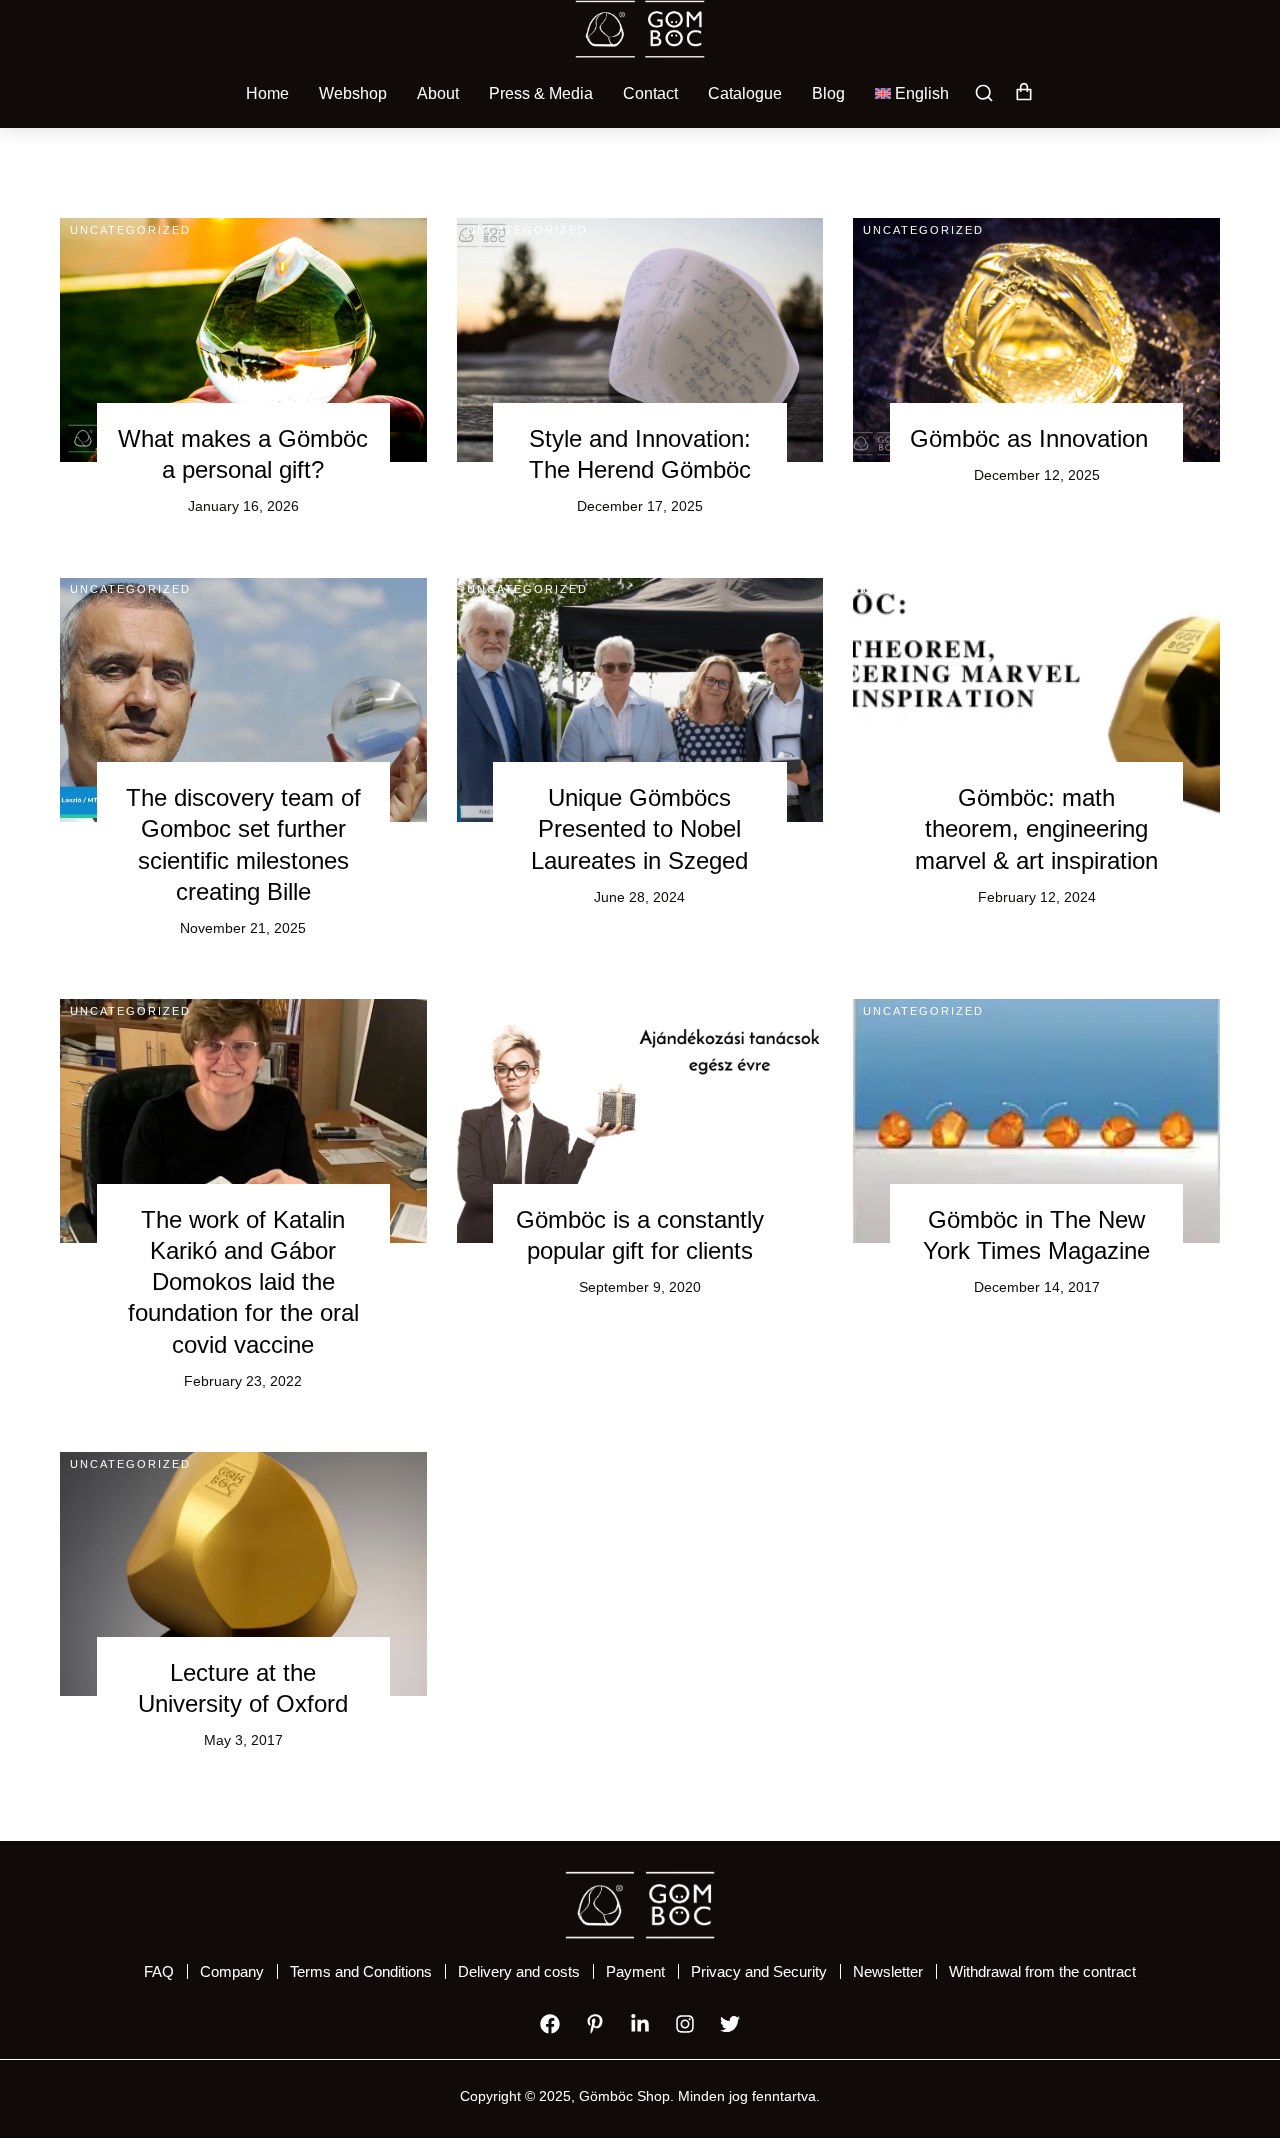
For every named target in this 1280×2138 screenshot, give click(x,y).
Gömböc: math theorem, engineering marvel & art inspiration (1036, 828)
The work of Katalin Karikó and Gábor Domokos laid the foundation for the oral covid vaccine (243, 1282)
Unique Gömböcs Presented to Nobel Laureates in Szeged (639, 828)
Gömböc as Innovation (1029, 438)
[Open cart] (1024, 93)
